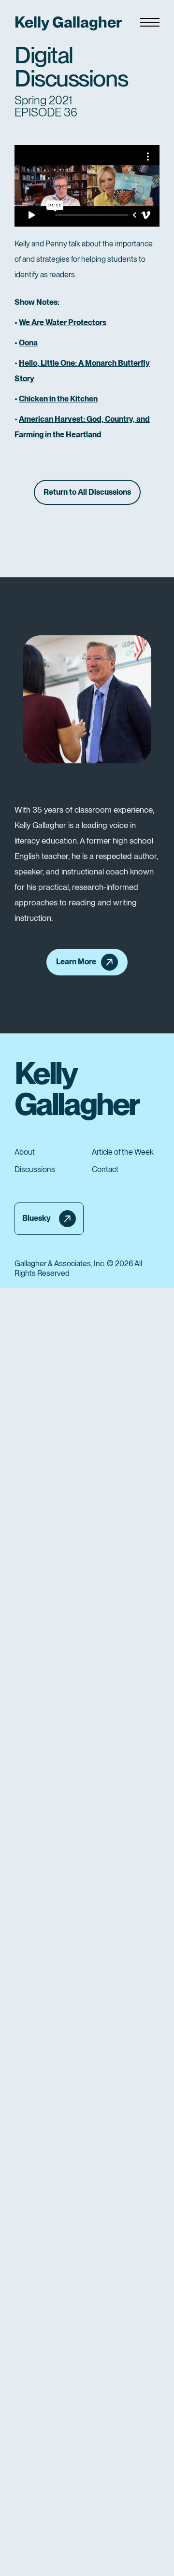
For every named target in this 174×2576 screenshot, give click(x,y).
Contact (105, 1170)
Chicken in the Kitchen (58, 399)
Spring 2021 (43, 100)
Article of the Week (123, 1152)
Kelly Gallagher (68, 22)
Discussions (35, 1170)
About (25, 1152)
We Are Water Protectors (63, 322)
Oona (28, 343)
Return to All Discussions (87, 492)
